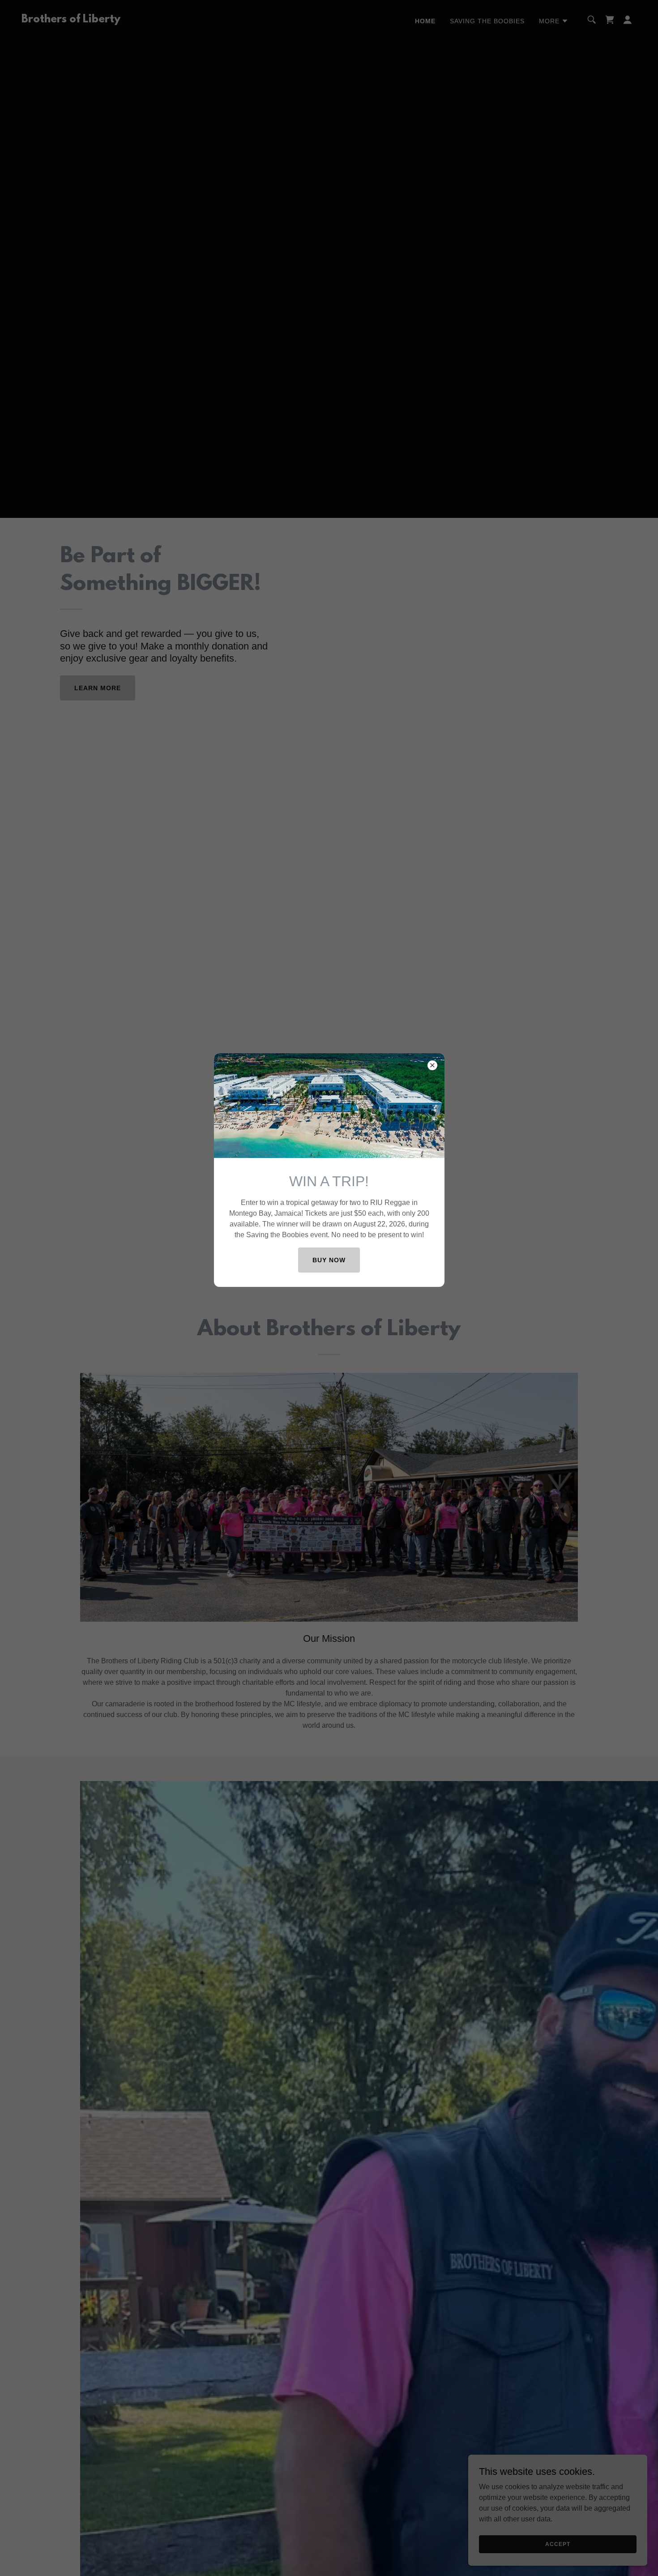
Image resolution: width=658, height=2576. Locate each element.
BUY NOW (329, 1260)
